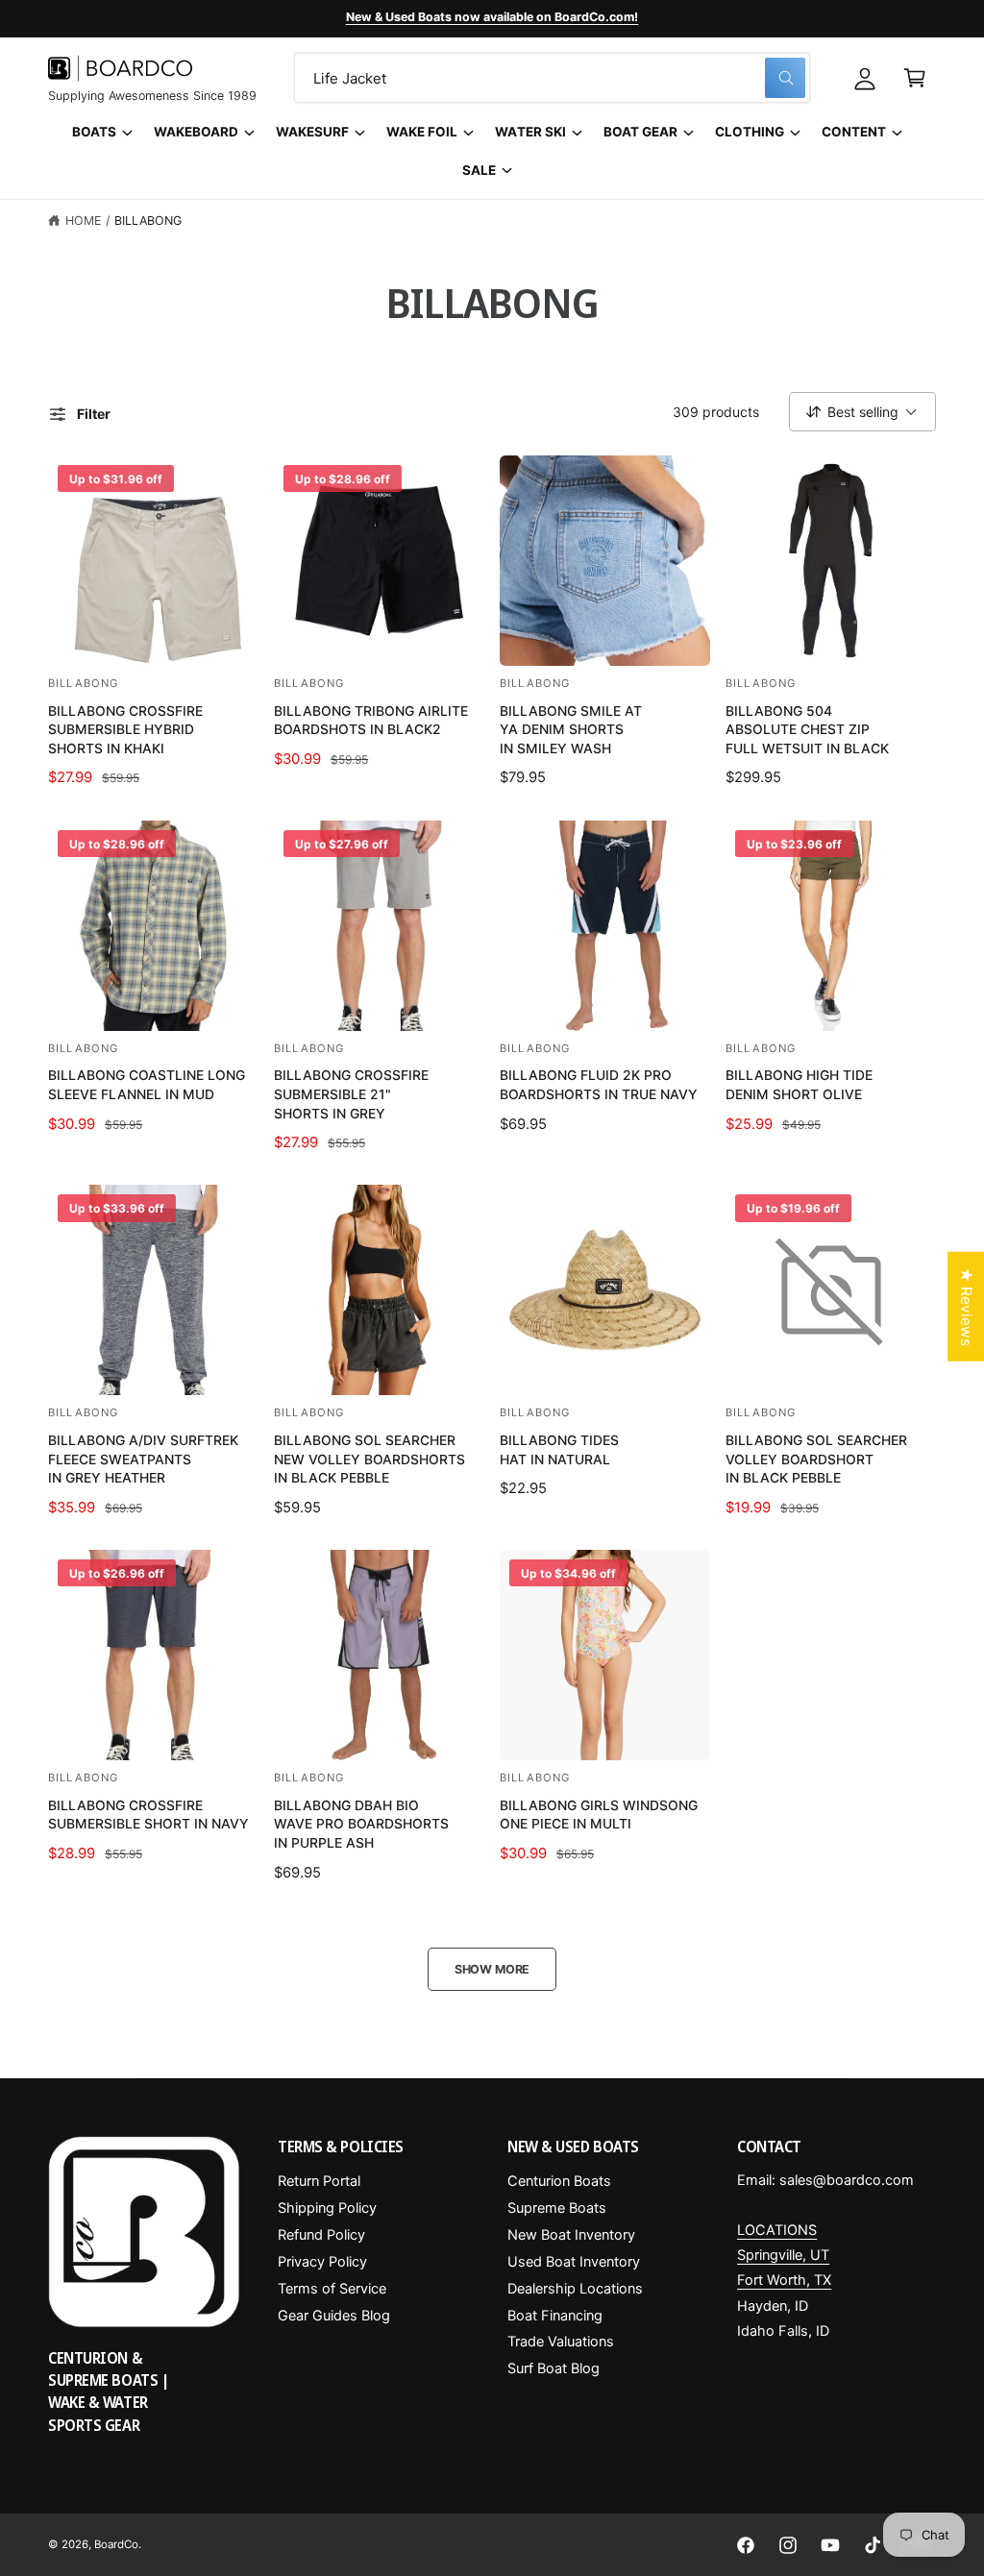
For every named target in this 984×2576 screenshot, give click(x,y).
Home (83, 221)
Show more (492, 1969)
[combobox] (552, 78)
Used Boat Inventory (574, 2262)
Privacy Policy (322, 2262)
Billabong (148, 221)
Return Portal (319, 2181)
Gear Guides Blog (334, 2316)
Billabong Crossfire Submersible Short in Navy (148, 1815)
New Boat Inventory (571, 2235)
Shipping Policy (327, 2208)
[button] (915, 78)
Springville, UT (783, 2255)
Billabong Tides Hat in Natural (559, 1449)
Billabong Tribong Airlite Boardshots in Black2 (371, 720)
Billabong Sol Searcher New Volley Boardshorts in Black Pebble (369, 1459)
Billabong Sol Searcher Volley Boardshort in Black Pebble (816, 1459)
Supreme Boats (557, 2208)
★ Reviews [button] (966, 1306)
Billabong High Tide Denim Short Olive (799, 1084)
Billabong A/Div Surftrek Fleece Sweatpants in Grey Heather (143, 1459)
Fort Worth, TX (784, 2280)
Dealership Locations (575, 2289)
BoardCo (116, 2544)
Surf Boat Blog (553, 2368)
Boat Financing (555, 2316)
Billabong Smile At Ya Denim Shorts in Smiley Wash (571, 729)
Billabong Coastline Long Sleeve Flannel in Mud (147, 1084)
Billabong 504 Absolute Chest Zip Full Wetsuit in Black (807, 729)
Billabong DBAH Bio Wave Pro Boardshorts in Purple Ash (361, 1824)
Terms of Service (332, 2289)
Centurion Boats (559, 2181)
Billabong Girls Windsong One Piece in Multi (599, 1815)
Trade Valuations (561, 2342)
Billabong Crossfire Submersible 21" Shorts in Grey (351, 1093)
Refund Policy (321, 2235)
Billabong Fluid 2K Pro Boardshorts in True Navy (599, 1084)
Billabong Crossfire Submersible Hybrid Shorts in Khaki (125, 729)
